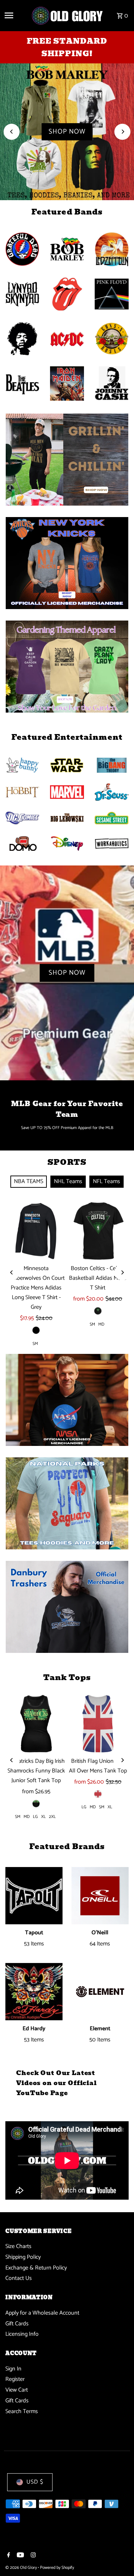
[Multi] (98, 1794)
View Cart (17, 2390)
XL (43, 1817)
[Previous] (12, 132)
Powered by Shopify (57, 2568)
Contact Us (19, 2278)
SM (35, 1344)
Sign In (13, 2369)
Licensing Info (22, 2334)
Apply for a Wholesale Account (42, 2313)
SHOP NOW (67, 132)
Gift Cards (17, 2324)
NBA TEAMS (29, 1181)
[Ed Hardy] (34, 1992)
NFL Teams (106, 1181)
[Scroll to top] (119, 2557)
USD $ (35, 2482)
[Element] (100, 1992)
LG (35, 1817)
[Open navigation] (15, 15)
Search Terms (22, 2411)
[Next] (122, 132)
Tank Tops (67, 1677)
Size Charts (18, 2246)
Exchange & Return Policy (36, 2268)
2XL (52, 1817)
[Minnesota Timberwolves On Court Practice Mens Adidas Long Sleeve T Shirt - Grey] (36, 1231)
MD (101, 1324)
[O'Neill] (100, 1896)
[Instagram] (32, 2556)
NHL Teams (68, 1181)
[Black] (36, 1330)
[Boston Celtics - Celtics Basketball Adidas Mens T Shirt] (98, 1231)
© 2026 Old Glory (22, 2568)
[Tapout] (34, 1896)
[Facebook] (8, 2556)
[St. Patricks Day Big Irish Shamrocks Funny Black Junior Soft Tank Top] (36, 1723)
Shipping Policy (23, 2257)
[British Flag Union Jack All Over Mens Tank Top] (98, 1723)
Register (15, 2379)
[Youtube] (19, 2556)
